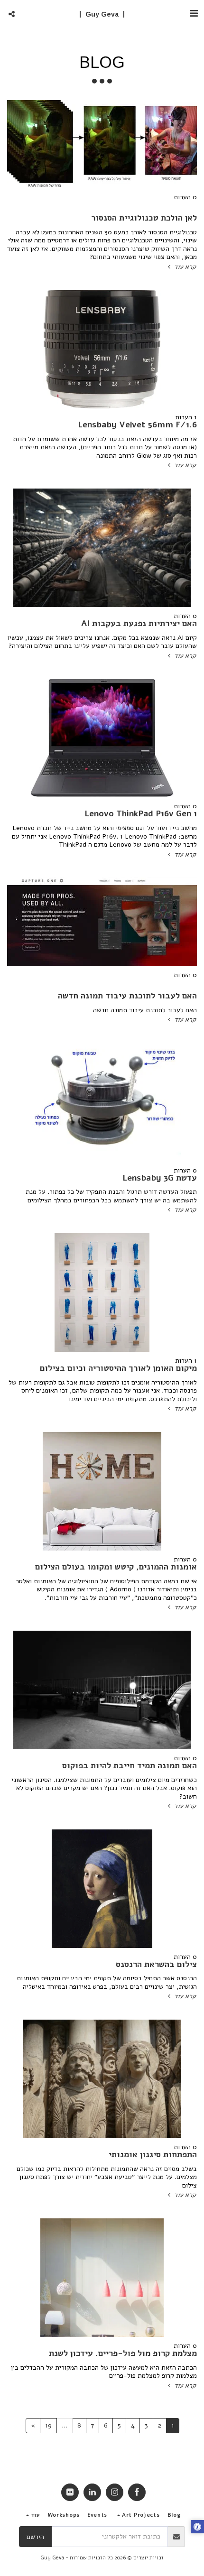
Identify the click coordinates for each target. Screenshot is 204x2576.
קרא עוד (184, 267)
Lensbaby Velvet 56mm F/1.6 (137, 425)
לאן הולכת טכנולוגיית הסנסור (144, 218)
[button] (194, 14)
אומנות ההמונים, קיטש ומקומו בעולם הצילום (116, 1567)
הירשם (35, 2537)
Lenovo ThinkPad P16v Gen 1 (141, 813)
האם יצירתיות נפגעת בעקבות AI (139, 623)
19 (48, 2425)
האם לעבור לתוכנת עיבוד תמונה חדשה (127, 996)
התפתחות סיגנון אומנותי (153, 2154)
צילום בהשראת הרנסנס (156, 1964)
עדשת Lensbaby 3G (160, 1178)
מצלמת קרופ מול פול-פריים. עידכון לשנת (123, 2353)
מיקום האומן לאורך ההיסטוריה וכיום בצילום (118, 1368)
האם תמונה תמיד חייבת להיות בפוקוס (130, 1765)
